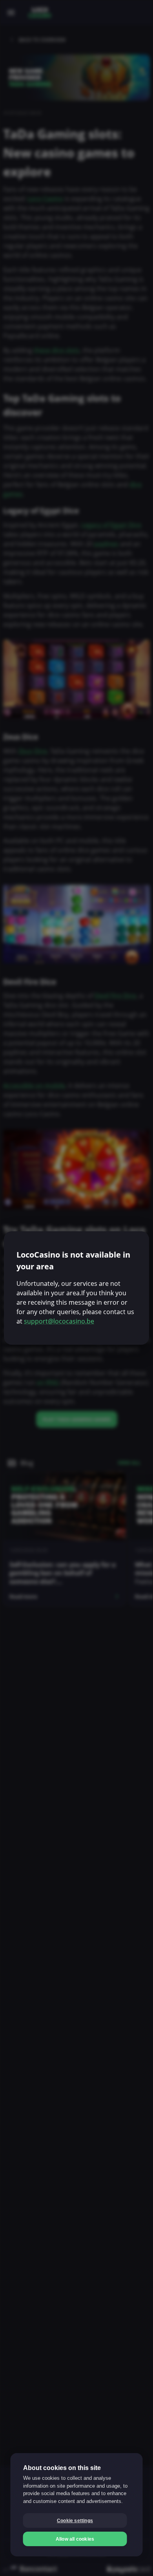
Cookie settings (75, 2521)
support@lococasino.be (59, 1321)
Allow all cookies (75, 2539)
